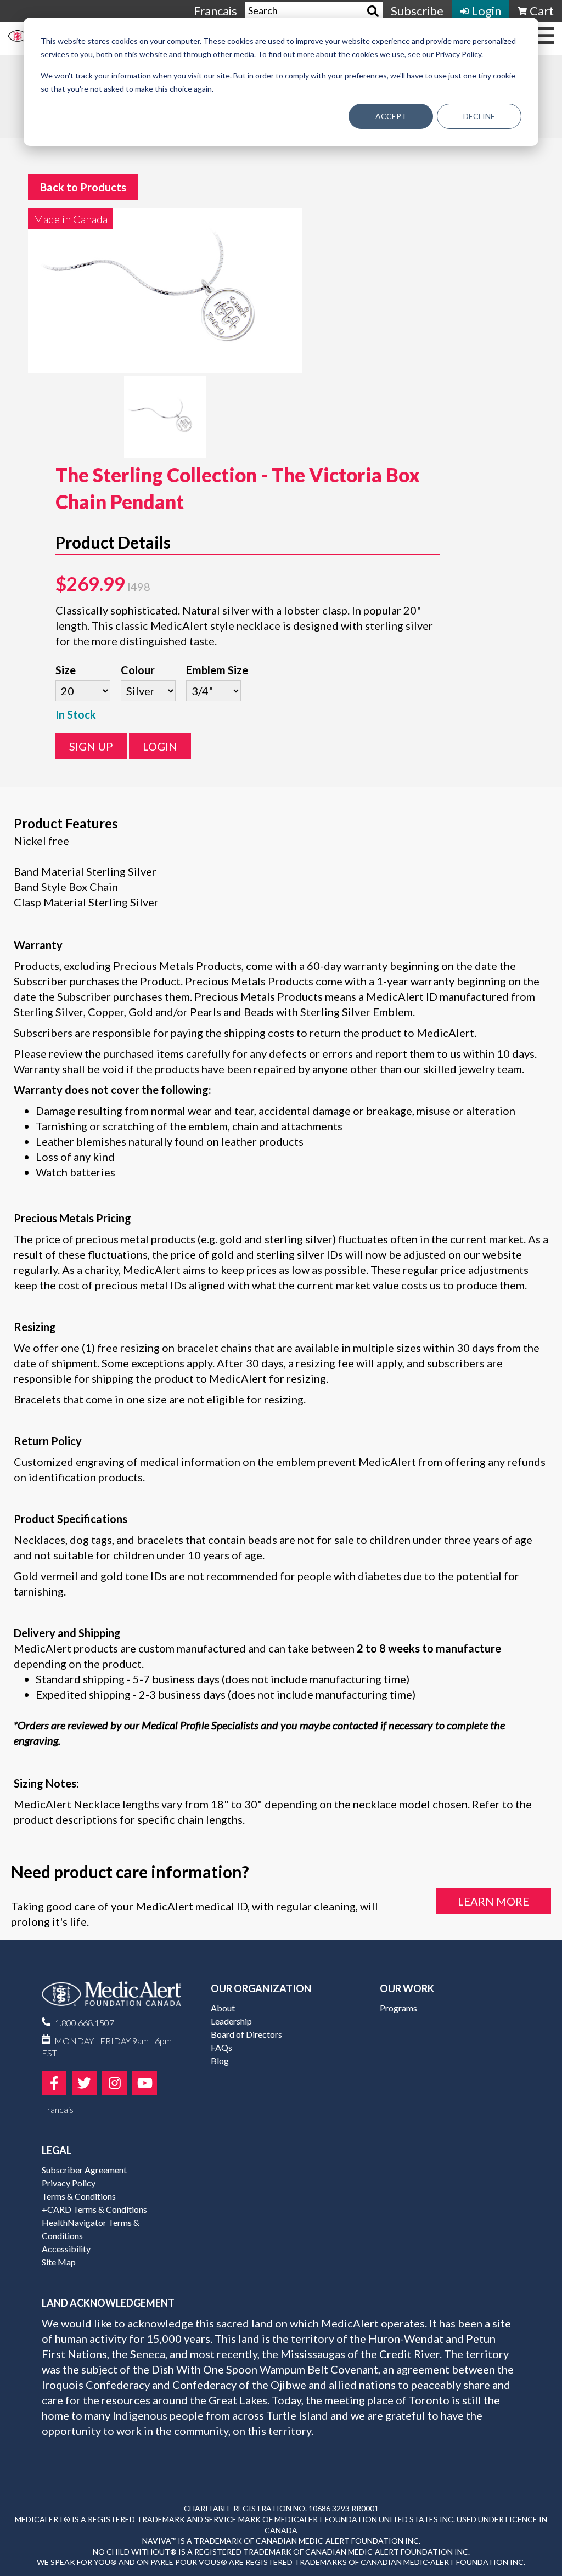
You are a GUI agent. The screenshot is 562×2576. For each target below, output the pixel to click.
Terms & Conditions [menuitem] (79, 2196)
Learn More (493, 1901)
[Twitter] (84, 2083)
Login (160, 746)
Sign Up (91, 746)
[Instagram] (114, 2083)
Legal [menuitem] (57, 2150)
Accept (391, 116)
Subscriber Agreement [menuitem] (84, 2170)
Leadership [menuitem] (231, 2021)
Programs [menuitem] (398, 2008)
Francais (215, 11)
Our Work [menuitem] (407, 1988)
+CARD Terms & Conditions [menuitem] (94, 2209)
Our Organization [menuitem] (261, 1988)
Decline (479, 116)
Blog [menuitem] (220, 2061)
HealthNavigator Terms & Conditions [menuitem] (91, 2229)
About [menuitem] (223, 2008)
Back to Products (83, 187)
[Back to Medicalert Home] (111, 1998)
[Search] (373, 11)
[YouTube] (145, 2083)
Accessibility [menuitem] (66, 2249)
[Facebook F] (54, 2083)
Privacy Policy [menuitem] (69, 2183)
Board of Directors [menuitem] (246, 2034)
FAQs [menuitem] (221, 2047)
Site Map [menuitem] (59, 2262)
